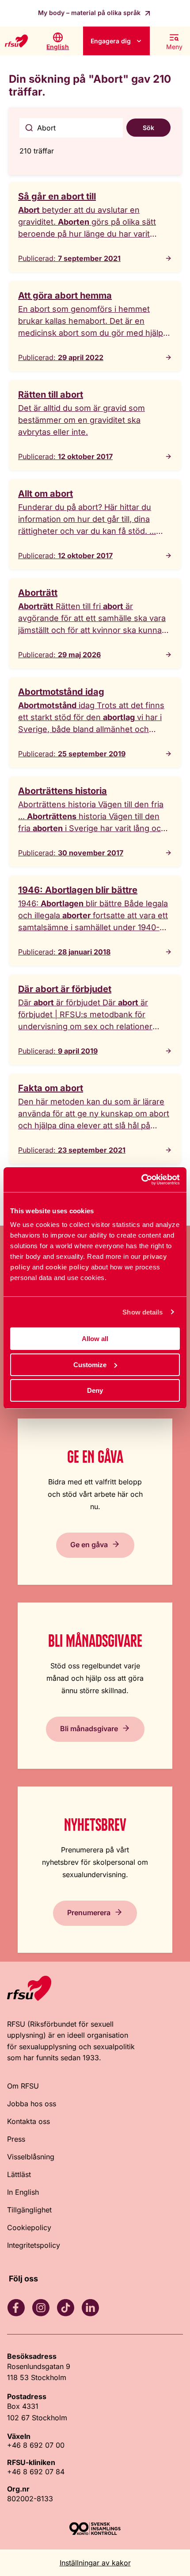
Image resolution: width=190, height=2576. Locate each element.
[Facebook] (16, 2308)
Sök (148, 128)
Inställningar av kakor (95, 2563)
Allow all (95, 1339)
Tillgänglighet (29, 2210)
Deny (95, 1390)
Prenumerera (89, 1912)
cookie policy (67, 1267)
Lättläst (19, 2174)
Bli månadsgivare (89, 1728)
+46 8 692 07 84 (36, 2472)
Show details (142, 1312)
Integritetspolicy (34, 2245)
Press (16, 2139)
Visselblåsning (31, 2157)
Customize (90, 1365)
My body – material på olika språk (90, 13)
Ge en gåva (89, 1544)
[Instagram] (41, 2308)
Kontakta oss (28, 2121)
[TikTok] (65, 2308)
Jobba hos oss (32, 2104)
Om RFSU (23, 2086)
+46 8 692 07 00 (36, 2445)
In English (23, 2192)
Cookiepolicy (29, 2227)
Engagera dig (111, 41)
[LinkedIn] (90, 2308)
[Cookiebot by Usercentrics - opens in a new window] (141, 1180)
